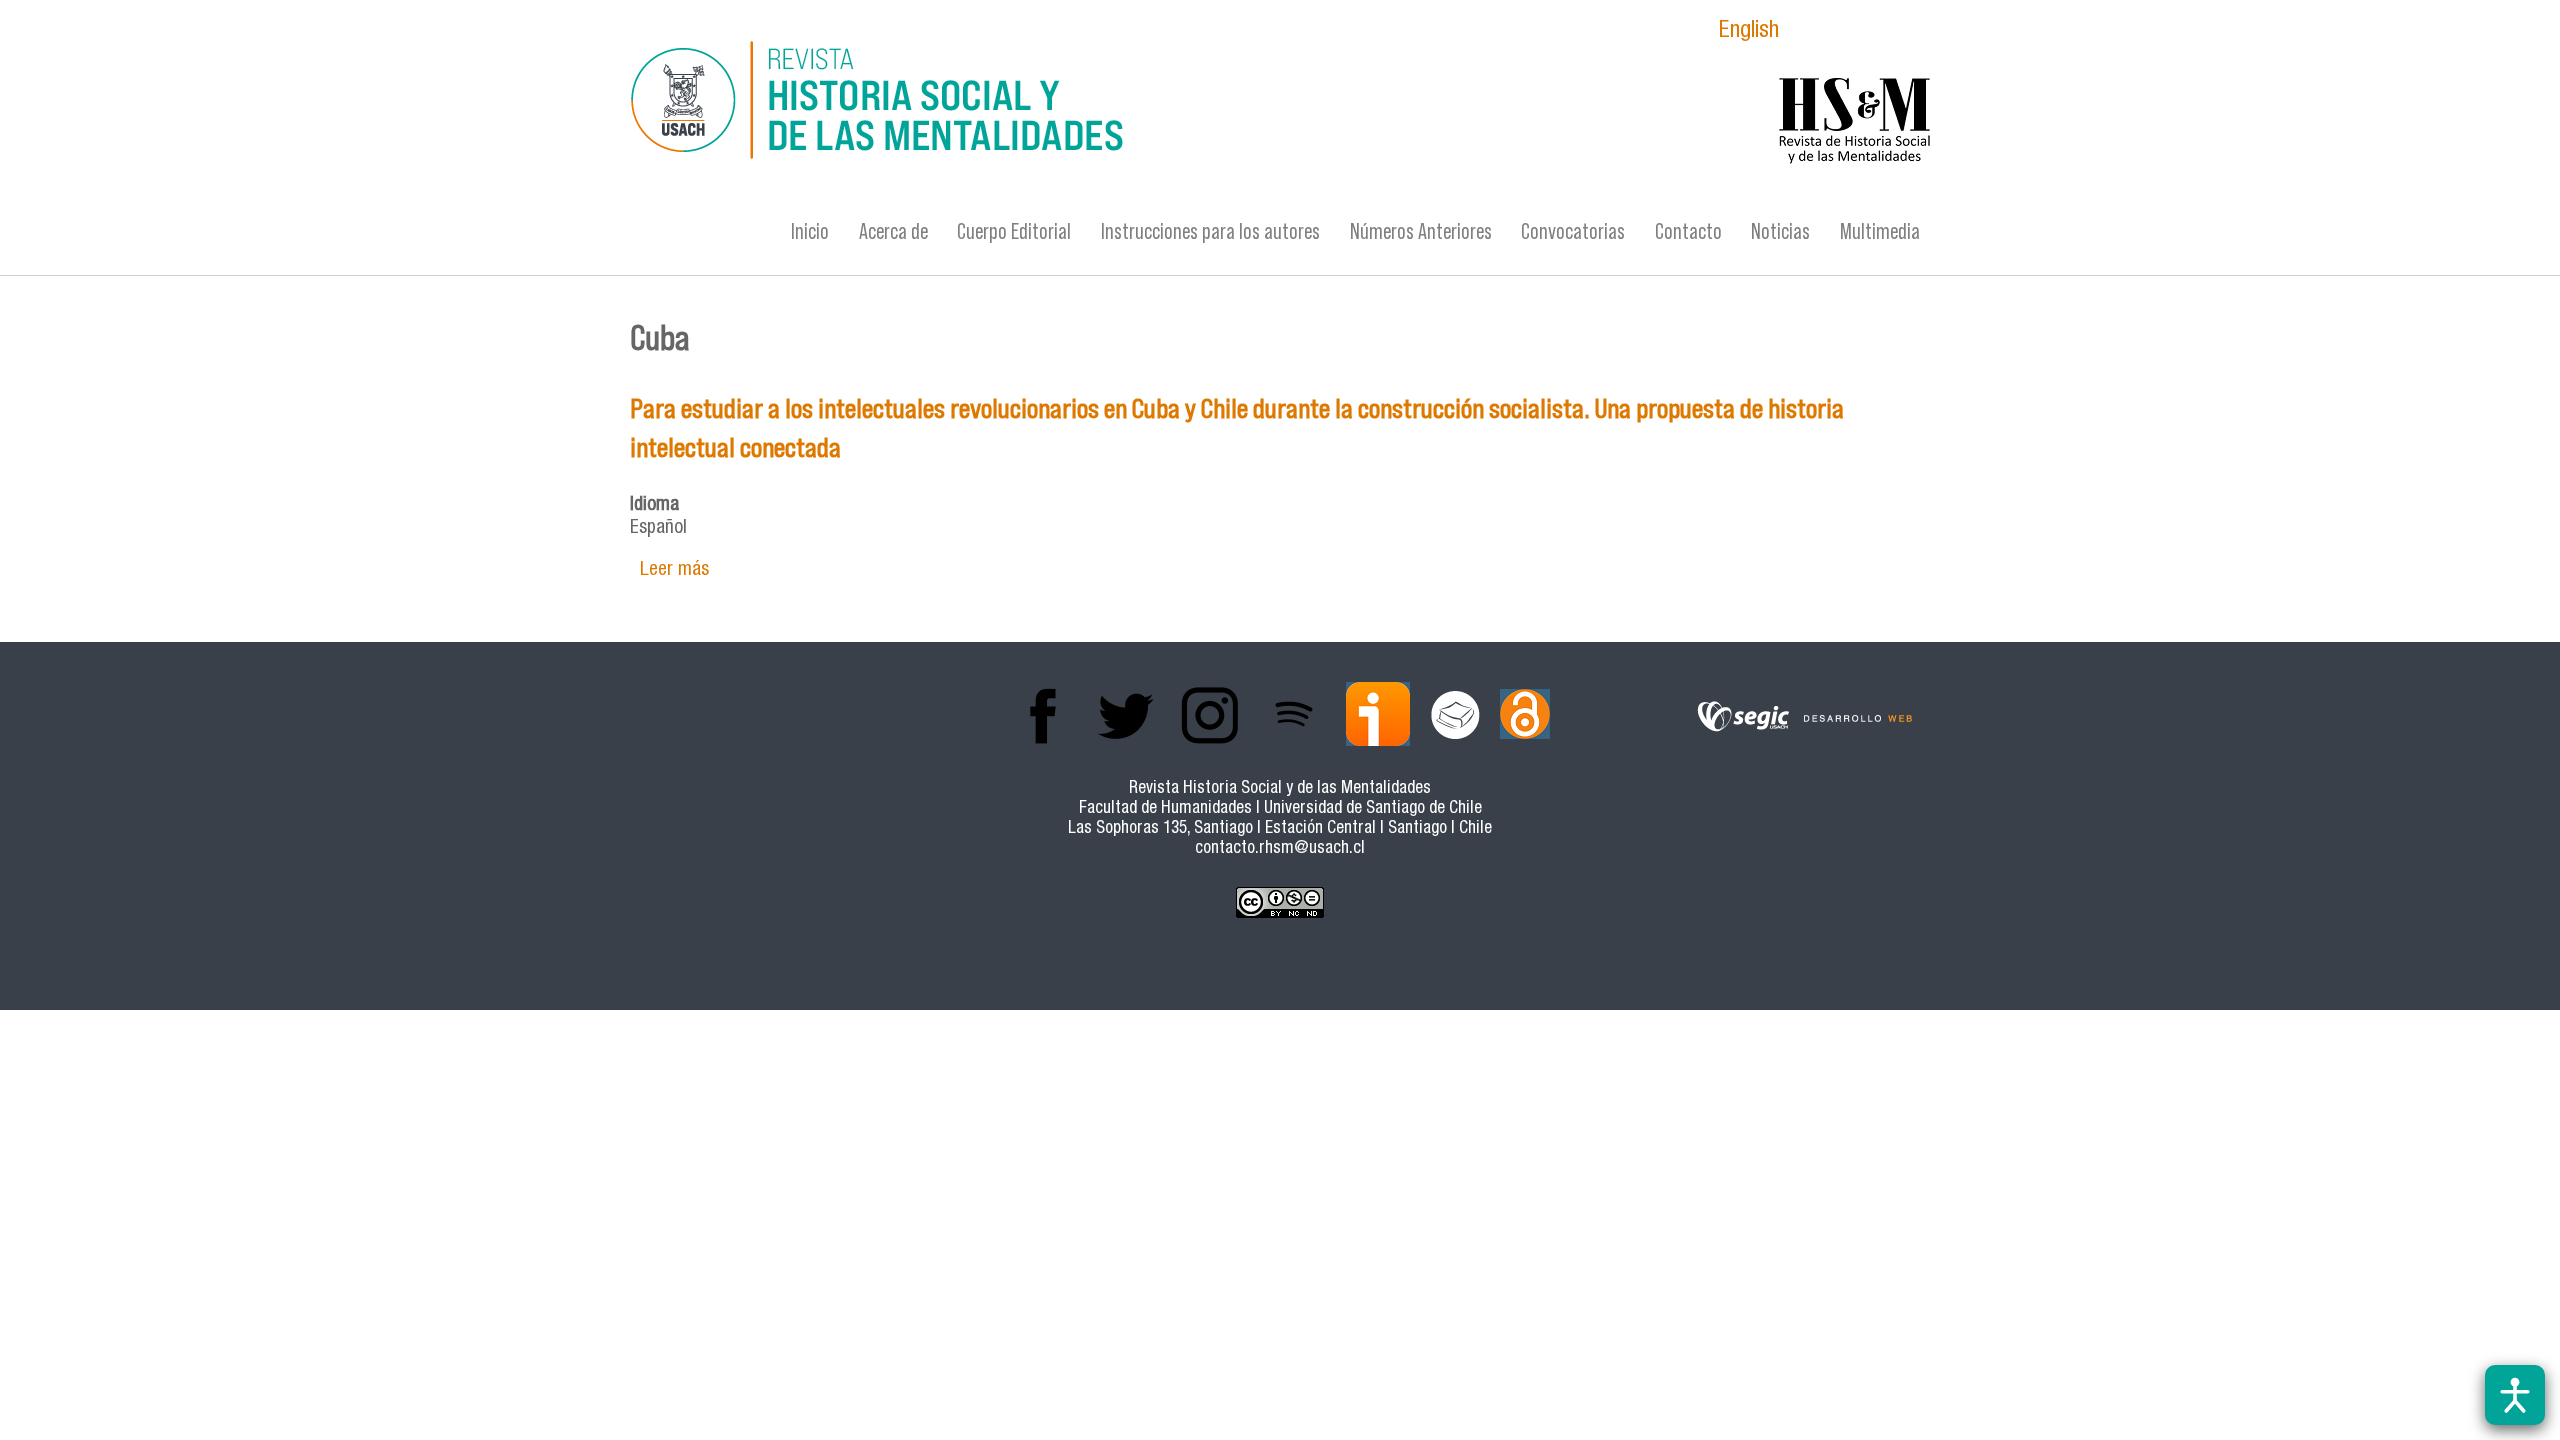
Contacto (1688, 231)
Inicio (810, 231)
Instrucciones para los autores (1210, 231)
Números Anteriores (1421, 231)
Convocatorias (1573, 231)
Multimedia (1880, 231)
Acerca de (893, 231)
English (1749, 32)
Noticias (1780, 231)
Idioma (654, 505)
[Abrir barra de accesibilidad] (2515, 1395)
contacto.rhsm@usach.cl (1280, 849)
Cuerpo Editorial (1014, 231)
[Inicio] (1085, 103)
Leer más (674, 570)
